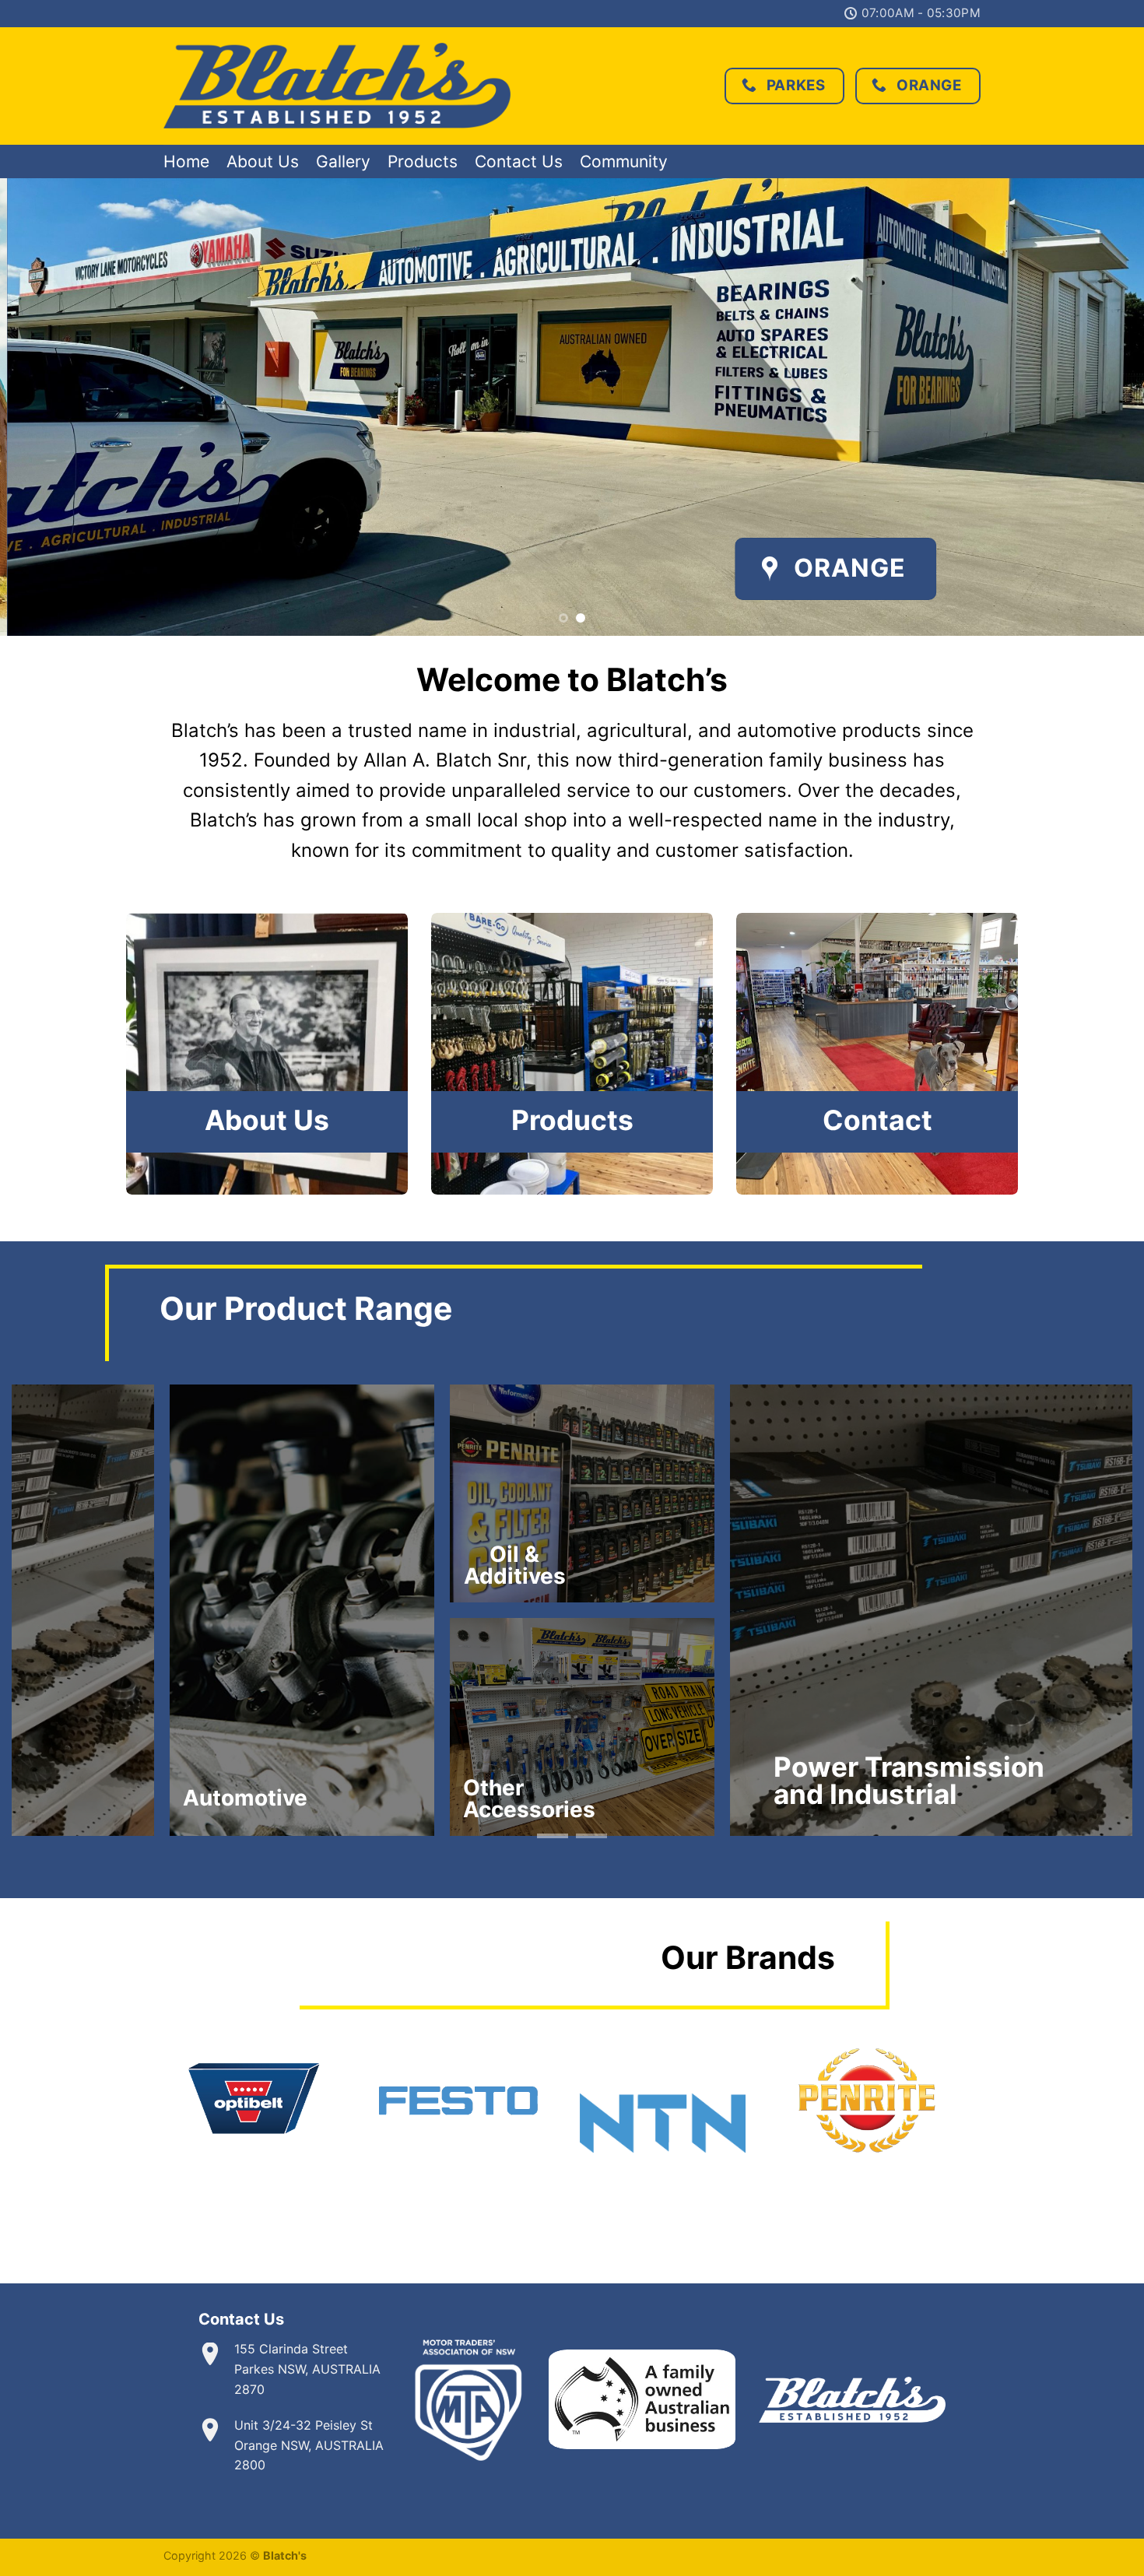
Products (423, 161)
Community (624, 161)
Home (186, 161)
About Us (263, 161)
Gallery (343, 161)
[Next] (1101, 407)
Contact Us (519, 161)
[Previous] (43, 407)
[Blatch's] (337, 86)
